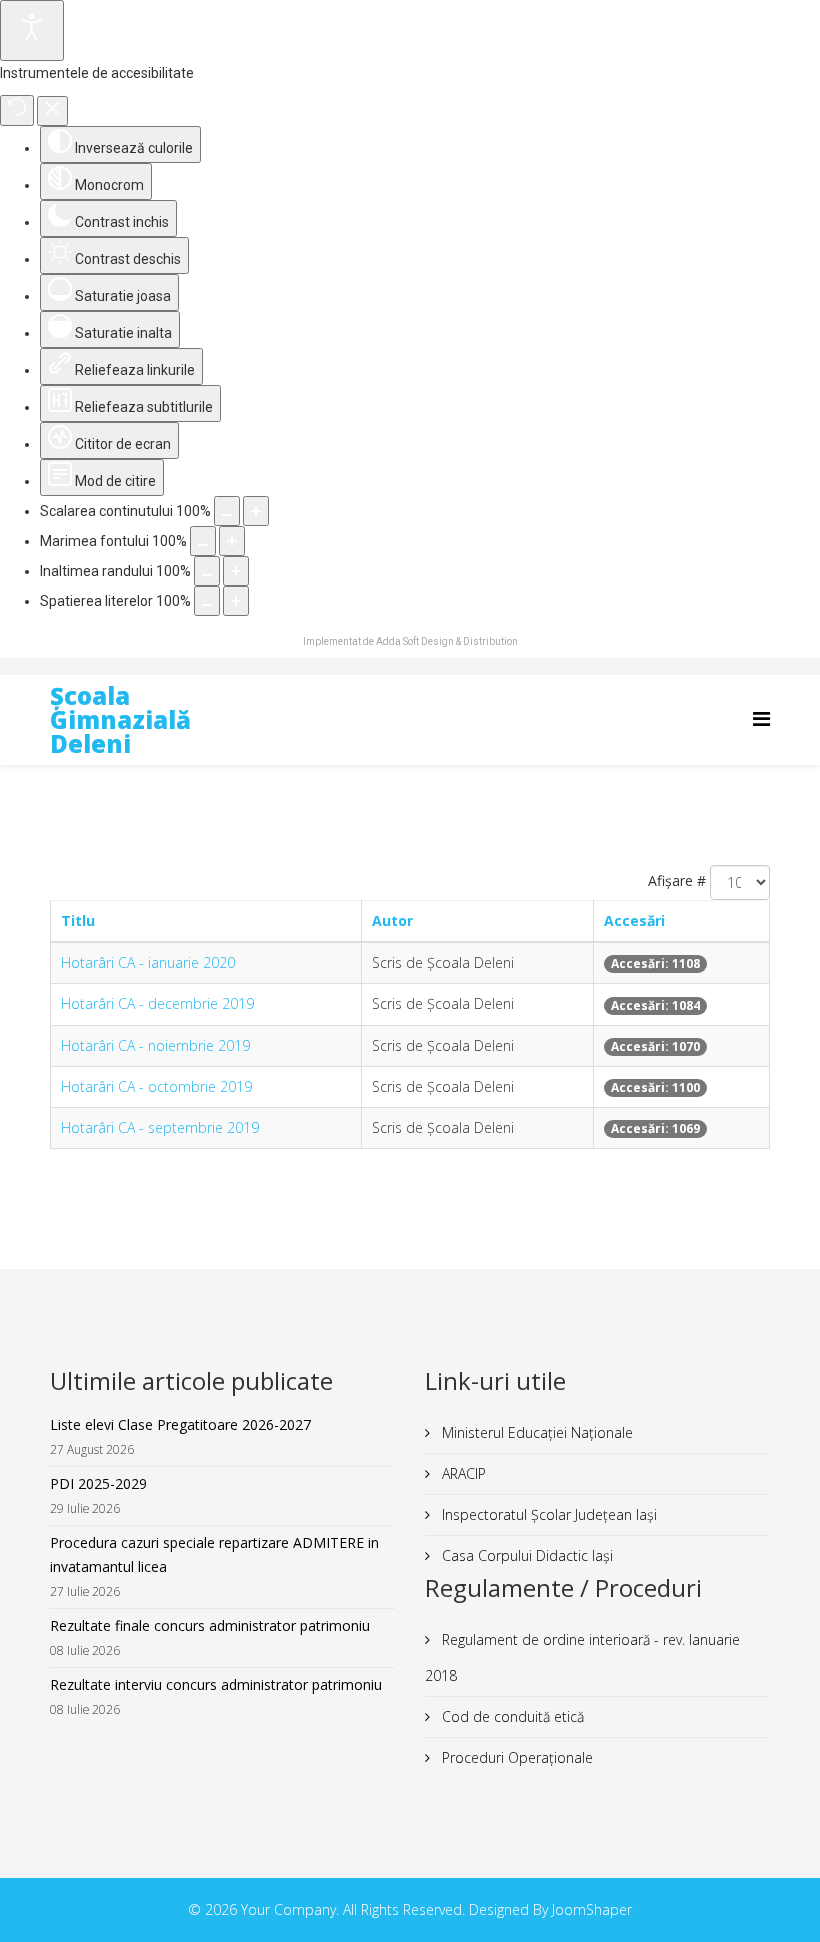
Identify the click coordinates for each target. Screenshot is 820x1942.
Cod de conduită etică (511, 1716)
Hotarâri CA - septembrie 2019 (160, 1127)
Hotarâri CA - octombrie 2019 (156, 1086)
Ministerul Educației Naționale (535, 1432)
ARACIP (462, 1473)
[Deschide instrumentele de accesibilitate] (32, 30)
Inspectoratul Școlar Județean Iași (547, 1514)
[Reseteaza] (17, 110)
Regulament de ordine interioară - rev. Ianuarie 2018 (582, 1657)
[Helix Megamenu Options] (761, 718)
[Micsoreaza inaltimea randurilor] (207, 571)
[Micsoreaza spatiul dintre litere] (207, 601)
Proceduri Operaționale (515, 1757)
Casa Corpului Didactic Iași (525, 1555)
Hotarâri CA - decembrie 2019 (157, 1003)
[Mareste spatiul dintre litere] (236, 601)
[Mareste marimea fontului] (232, 541)
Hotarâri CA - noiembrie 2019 (155, 1045)
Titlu (78, 920)
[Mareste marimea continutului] (256, 511)
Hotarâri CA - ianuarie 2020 (148, 962)
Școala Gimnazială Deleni (120, 719)
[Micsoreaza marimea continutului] (227, 511)
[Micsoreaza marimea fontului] (203, 541)
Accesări (634, 920)
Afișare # (677, 880)
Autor (392, 920)
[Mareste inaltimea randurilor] (236, 571)
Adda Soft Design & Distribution (447, 641)
